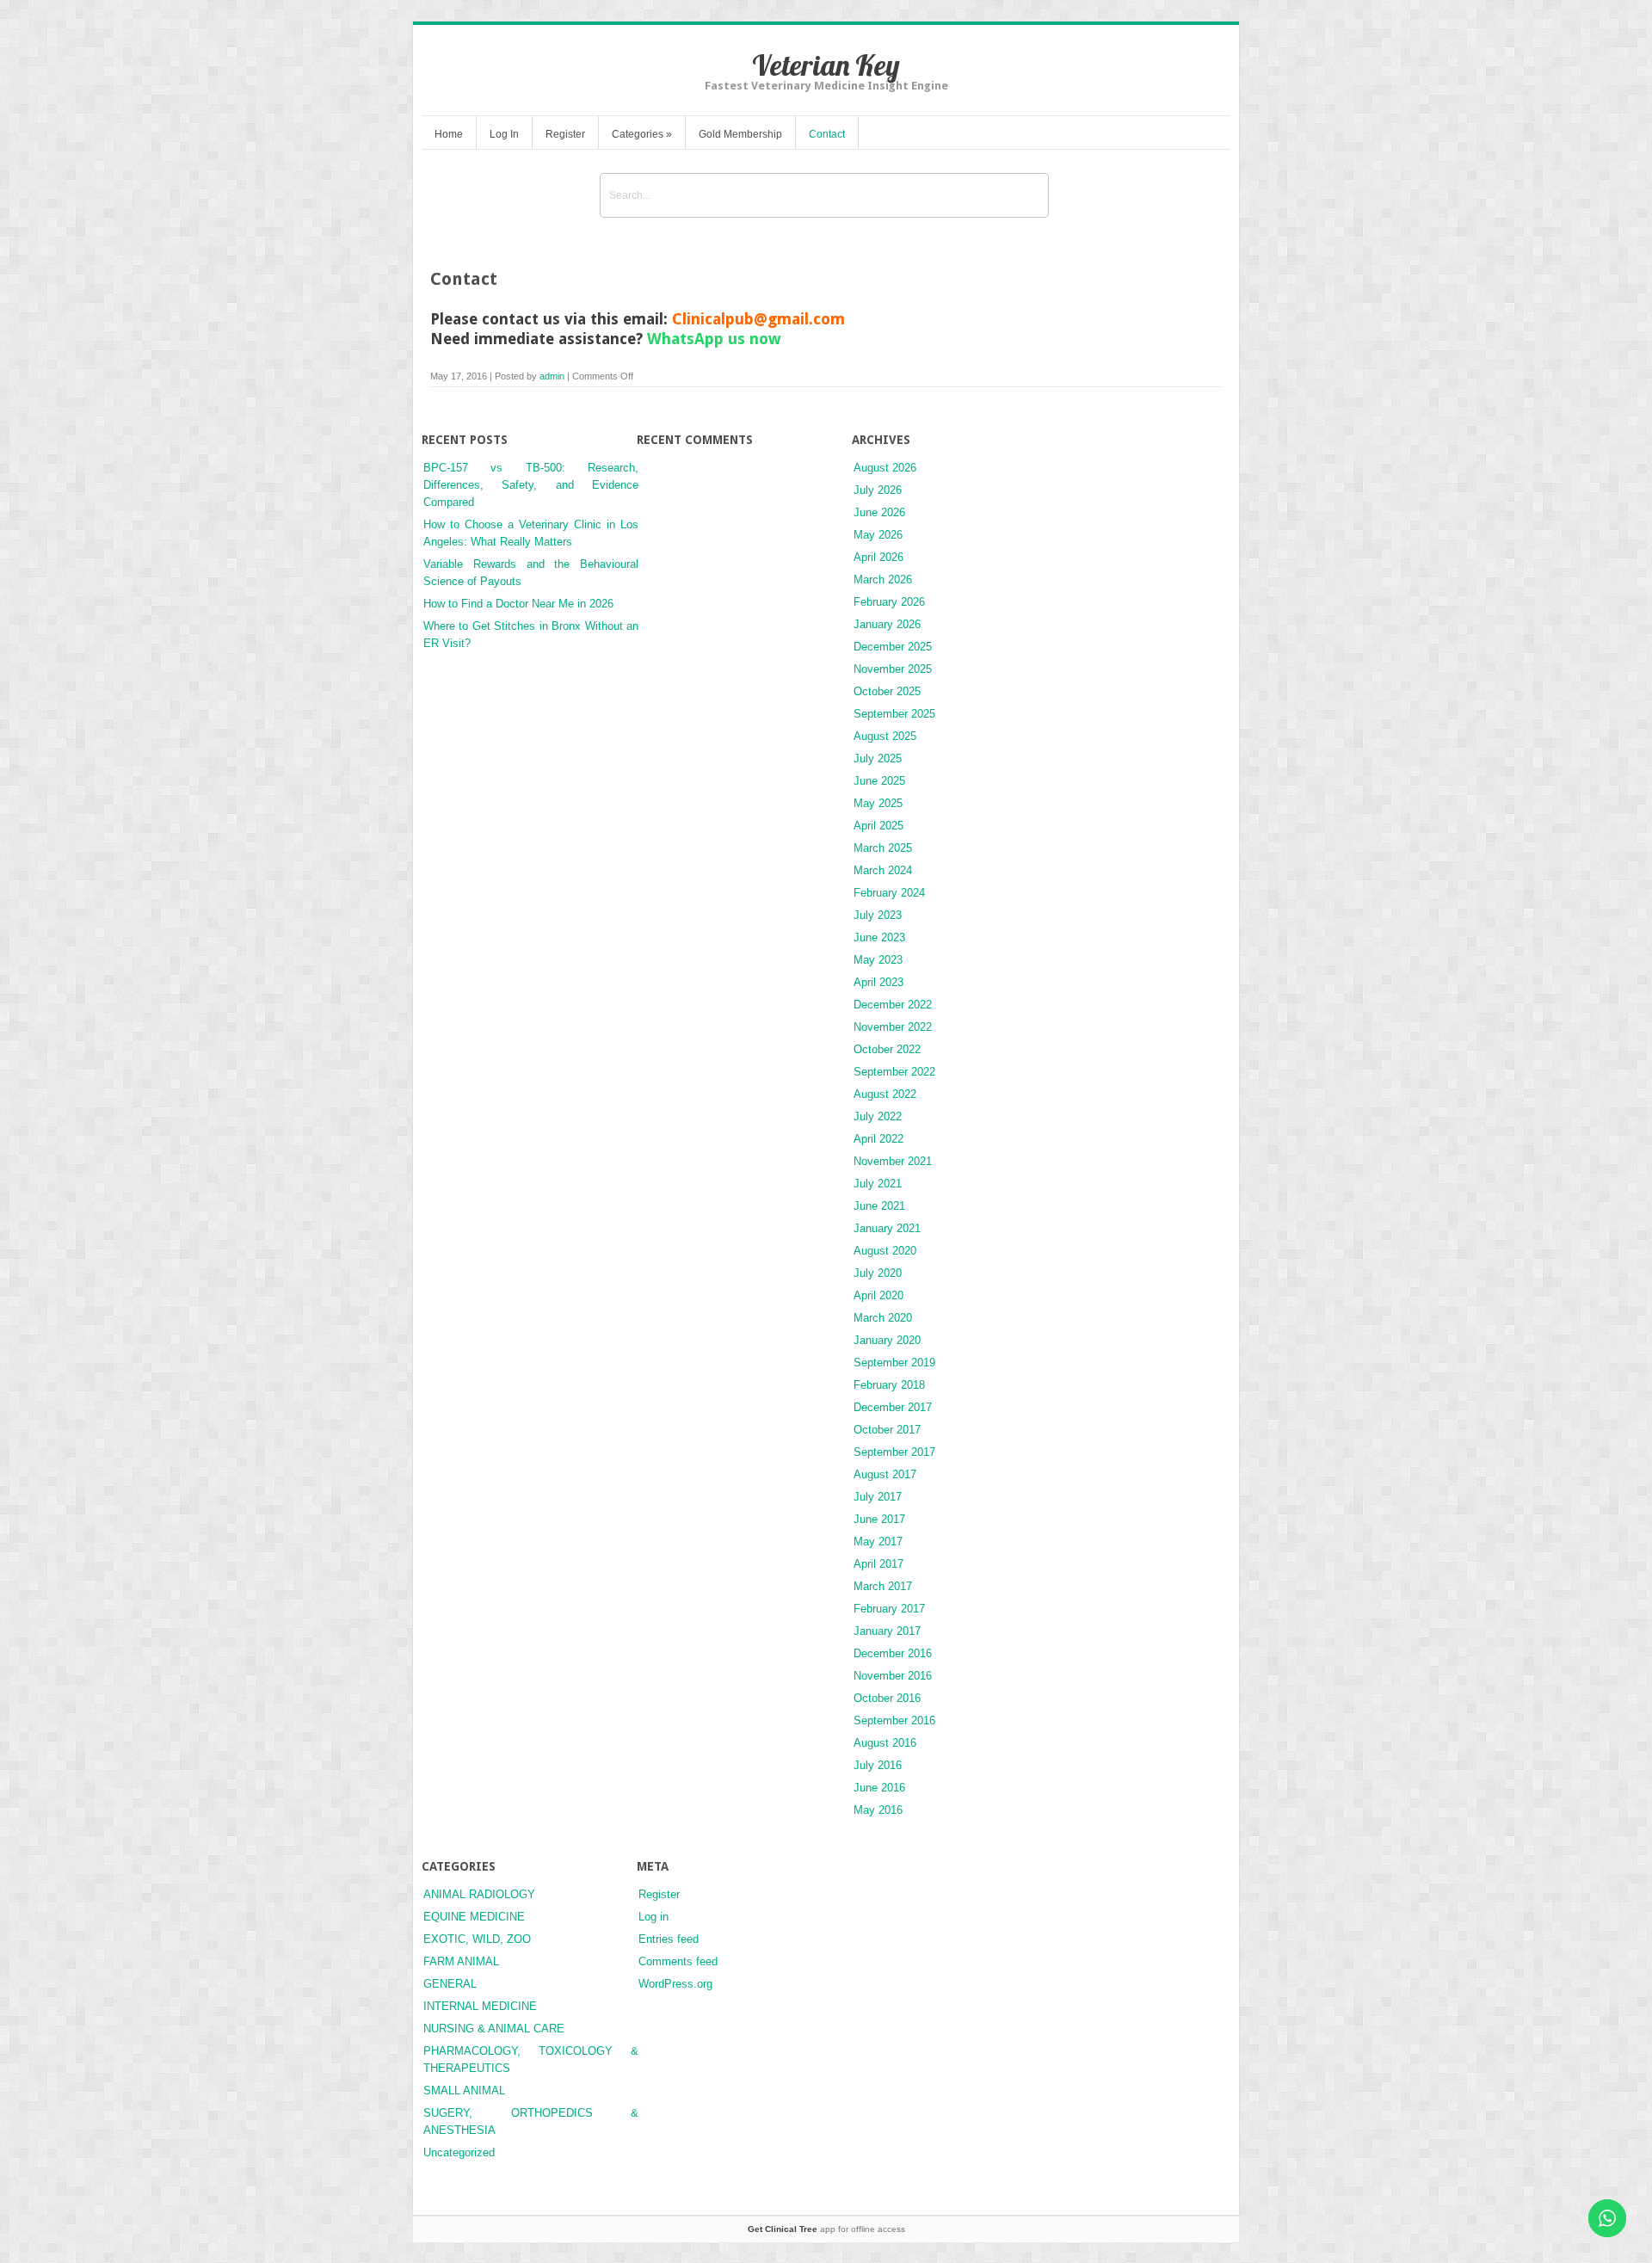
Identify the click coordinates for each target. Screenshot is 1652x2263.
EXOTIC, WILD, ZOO (477, 1939)
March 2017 (883, 1586)
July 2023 (878, 915)
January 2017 (887, 1631)
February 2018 (889, 1385)
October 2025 (887, 691)
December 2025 (893, 647)
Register (565, 134)
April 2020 (878, 1295)
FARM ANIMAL (461, 1961)
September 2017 (894, 1452)
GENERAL (450, 1984)
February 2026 (889, 602)
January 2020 (887, 1340)
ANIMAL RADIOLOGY (479, 1894)
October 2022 (887, 1049)
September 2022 (894, 1072)
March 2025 (883, 848)
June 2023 (879, 937)
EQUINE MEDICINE (474, 1917)
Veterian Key (826, 65)
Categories (642, 134)
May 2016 (878, 1810)
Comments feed (678, 1961)
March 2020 (883, 1318)
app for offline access (826, 2229)
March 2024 (883, 870)
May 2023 (878, 960)
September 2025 (894, 714)
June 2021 (879, 1206)
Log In (504, 134)
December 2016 (893, 1653)
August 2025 (885, 736)
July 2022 (878, 1116)
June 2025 (879, 781)
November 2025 (893, 669)
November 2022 (893, 1027)
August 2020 (885, 1251)
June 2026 (879, 512)
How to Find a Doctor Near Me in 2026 (518, 604)
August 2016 (885, 1743)
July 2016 (878, 1765)
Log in (653, 1917)
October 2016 (887, 1698)
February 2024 (889, 893)
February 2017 (889, 1609)
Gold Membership (740, 134)
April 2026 (878, 557)
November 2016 (893, 1676)
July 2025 (878, 758)
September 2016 (894, 1720)
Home (449, 134)
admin (552, 376)
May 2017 (878, 1542)
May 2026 (878, 535)
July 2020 (878, 1273)
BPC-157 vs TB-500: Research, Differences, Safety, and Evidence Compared (531, 485)
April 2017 (878, 1564)
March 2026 (883, 580)
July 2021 (878, 1184)
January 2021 (887, 1228)
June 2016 (879, 1788)
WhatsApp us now (714, 339)
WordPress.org (675, 1984)
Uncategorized (459, 2152)
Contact (827, 134)
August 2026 (885, 468)
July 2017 (878, 1497)
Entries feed (669, 1939)
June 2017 (879, 1519)
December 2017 (893, 1407)
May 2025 (878, 803)
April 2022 (878, 1139)
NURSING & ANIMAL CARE (494, 2029)
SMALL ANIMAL (464, 2090)
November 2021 (893, 1161)
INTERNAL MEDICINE (480, 2006)
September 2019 (894, 1363)
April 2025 (878, 826)
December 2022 (893, 1005)
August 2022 (885, 1094)
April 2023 (878, 982)
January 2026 (887, 624)
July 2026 (878, 490)
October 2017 (887, 1430)
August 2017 (885, 1474)
